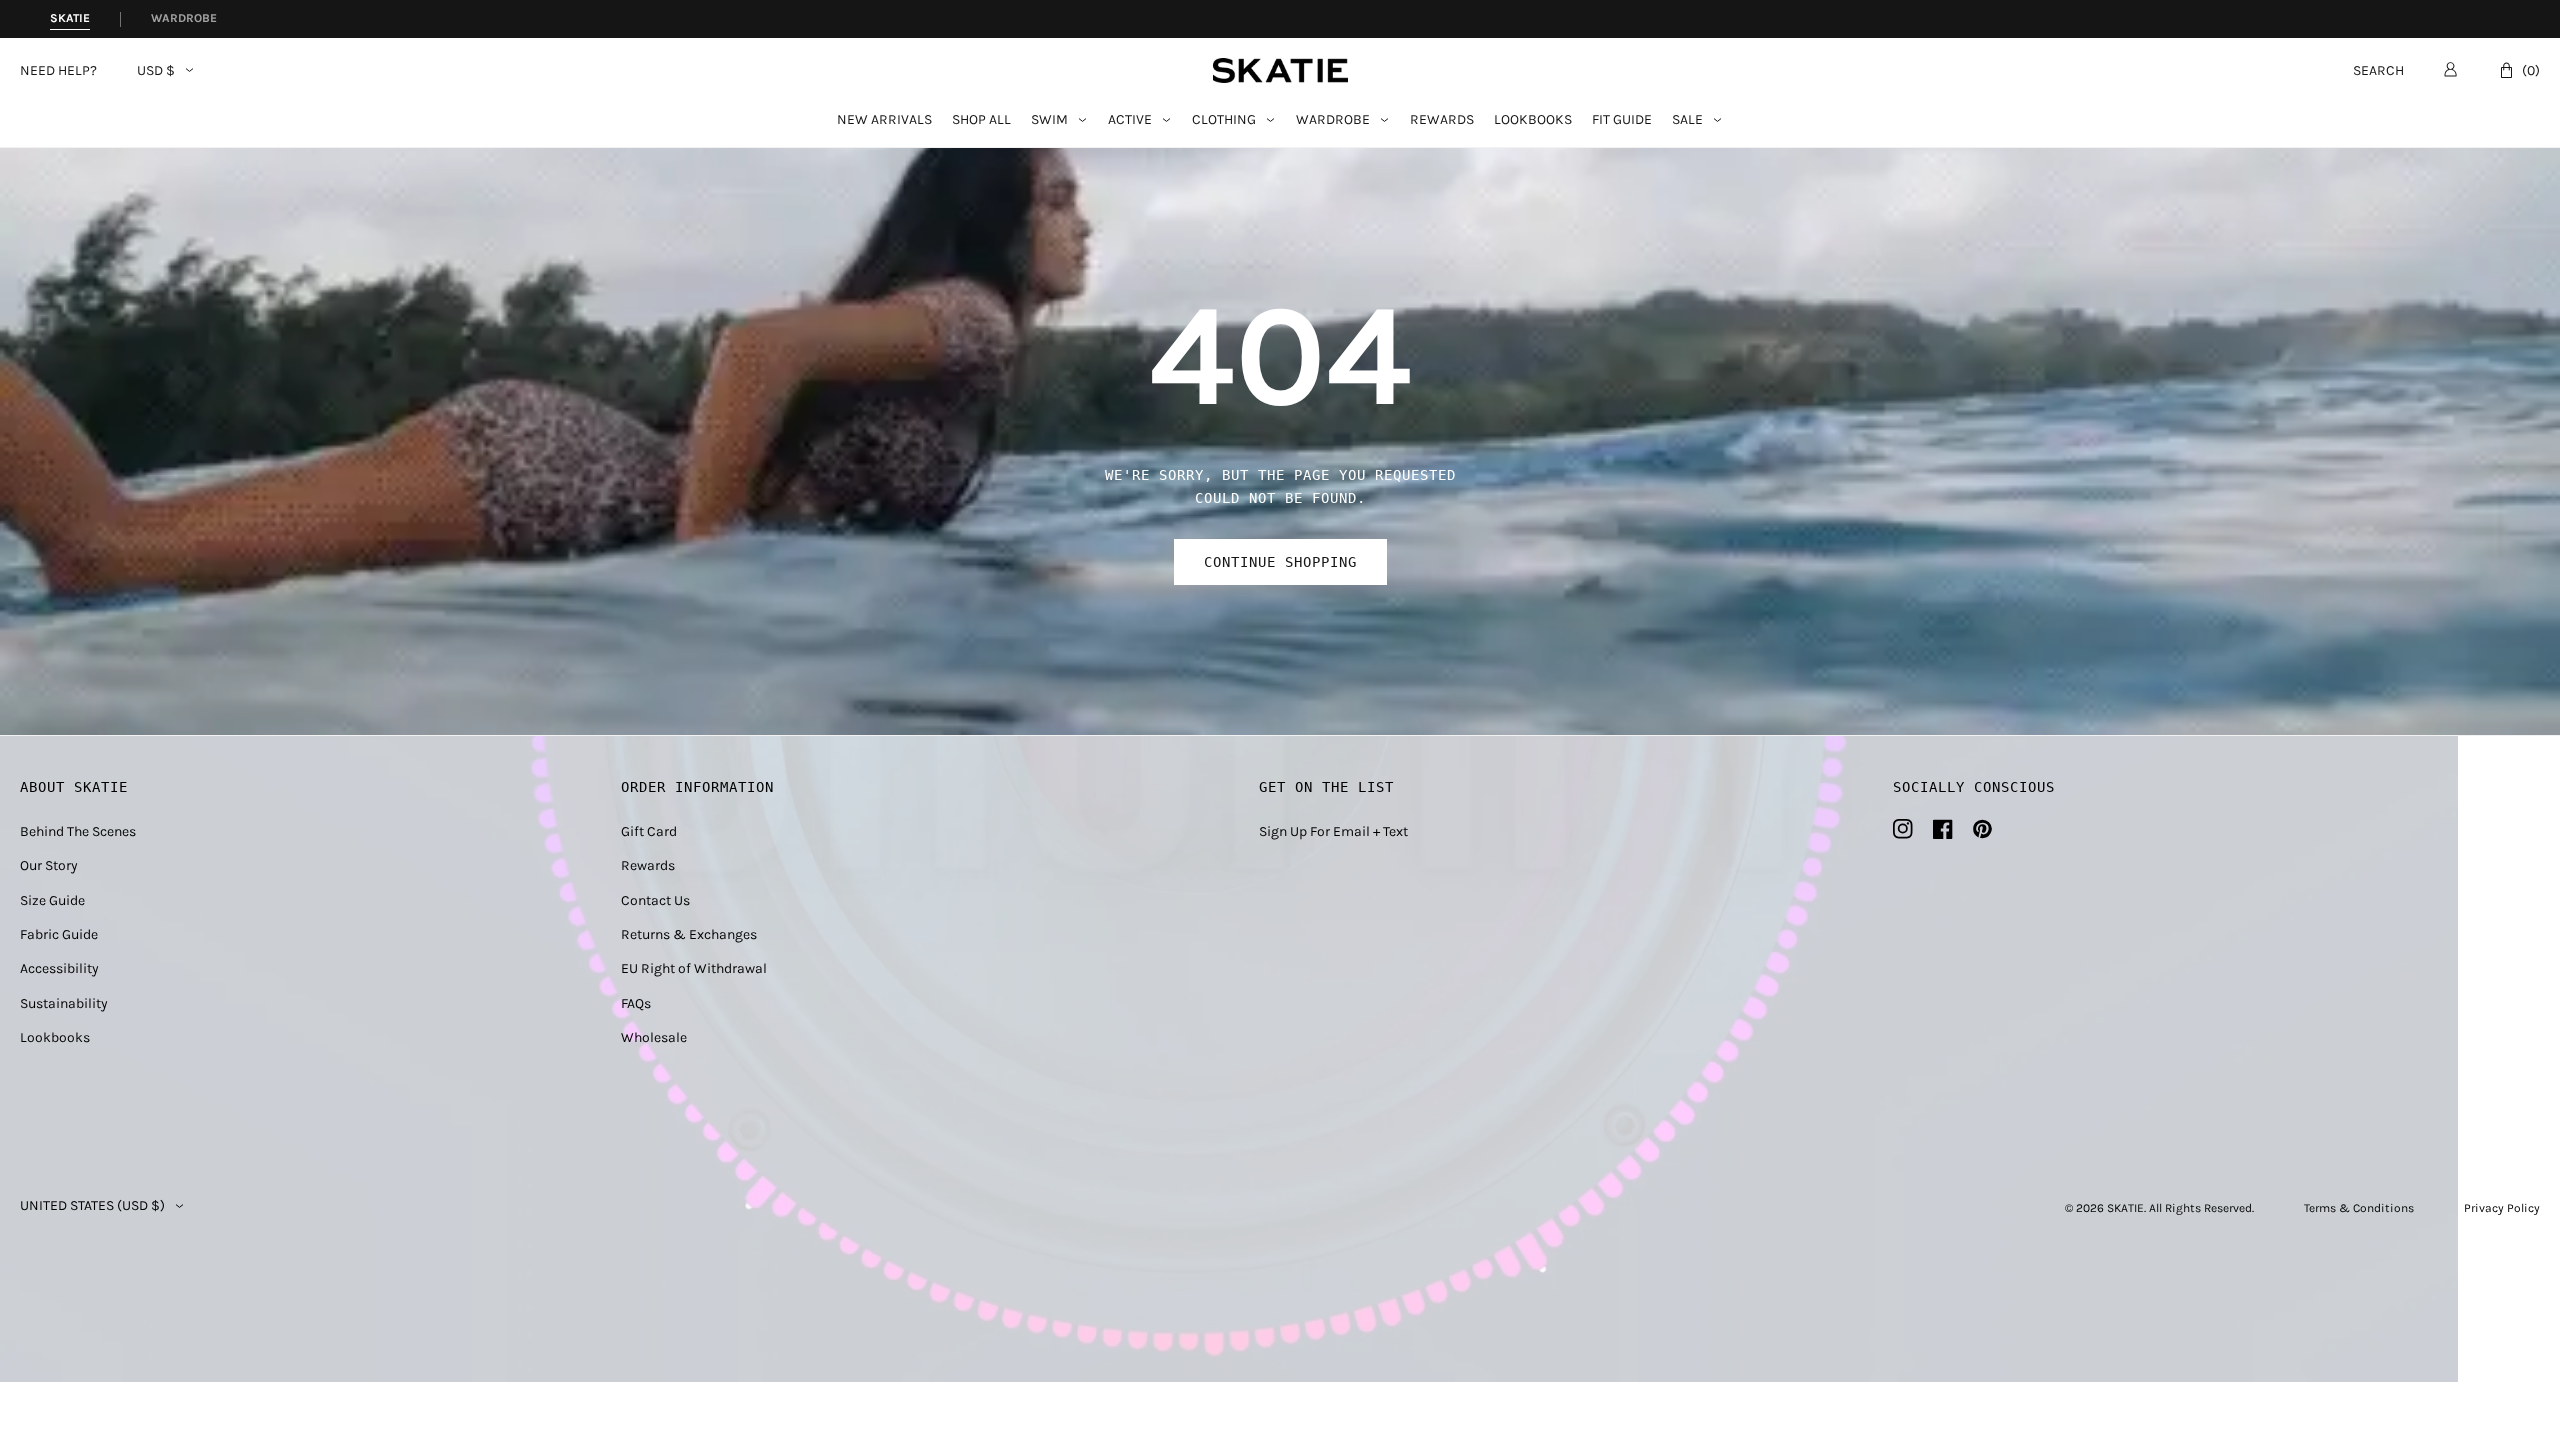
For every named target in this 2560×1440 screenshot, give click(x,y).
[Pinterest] (1982, 829)
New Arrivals (884, 120)
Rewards (1442, 120)
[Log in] (2450, 69)
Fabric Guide (59, 934)
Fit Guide (1622, 120)
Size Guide (52, 900)
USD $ (156, 71)
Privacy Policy (2502, 1208)
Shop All (981, 120)
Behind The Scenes (78, 831)
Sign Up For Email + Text (1333, 831)
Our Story (49, 865)
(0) (2531, 70)
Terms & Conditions (2359, 1208)
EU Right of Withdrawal (694, 968)
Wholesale (654, 1037)
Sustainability (64, 1003)
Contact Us (655, 900)
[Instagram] (1903, 829)
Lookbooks (1533, 120)
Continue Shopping (1280, 562)
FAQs (636, 1003)
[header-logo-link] (1280, 70)
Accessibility (59, 968)
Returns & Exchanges (689, 934)
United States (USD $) (92, 1206)
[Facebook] (1943, 829)
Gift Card (649, 831)
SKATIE (2125, 1208)
